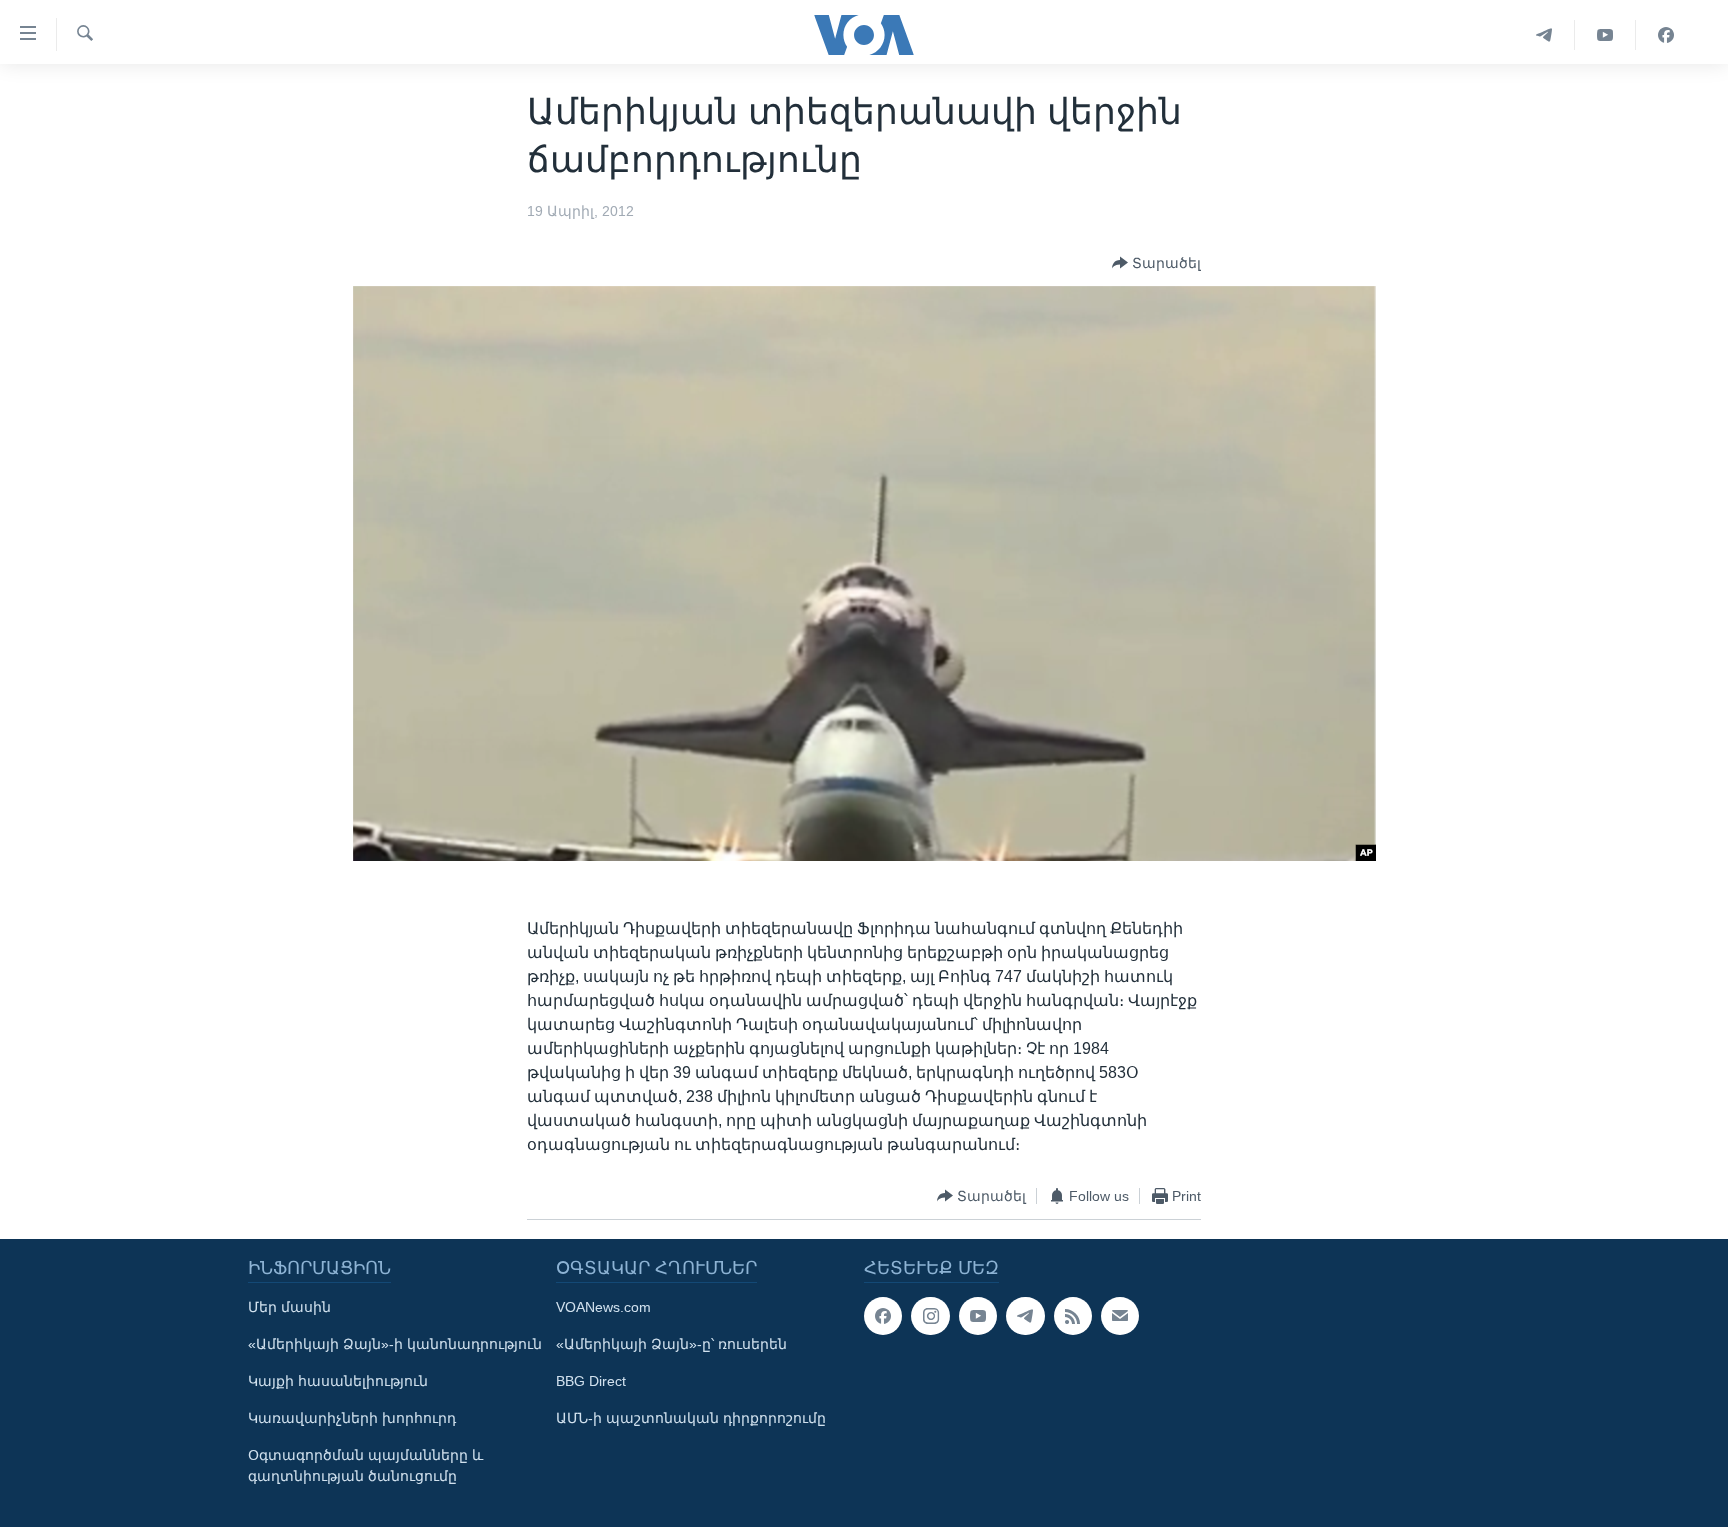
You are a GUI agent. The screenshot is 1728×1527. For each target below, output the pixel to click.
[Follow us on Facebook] (883, 1316)
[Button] (1156, 263)
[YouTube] (1605, 35)
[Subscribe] (1120, 1316)
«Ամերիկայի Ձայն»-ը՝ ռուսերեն (671, 1344)
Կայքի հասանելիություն (338, 1381)
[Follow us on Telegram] (1025, 1316)
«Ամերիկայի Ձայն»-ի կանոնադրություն (395, 1344)
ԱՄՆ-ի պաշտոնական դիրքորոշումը (691, 1418)
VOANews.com (603, 1307)
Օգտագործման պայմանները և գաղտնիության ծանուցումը (365, 1465)
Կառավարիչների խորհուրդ (352, 1418)
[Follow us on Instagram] (930, 1316)
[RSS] (1073, 1316)
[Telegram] (1544, 35)
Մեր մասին (289, 1307)
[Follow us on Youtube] (978, 1316)
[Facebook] (1666, 35)
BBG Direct (591, 1381)
